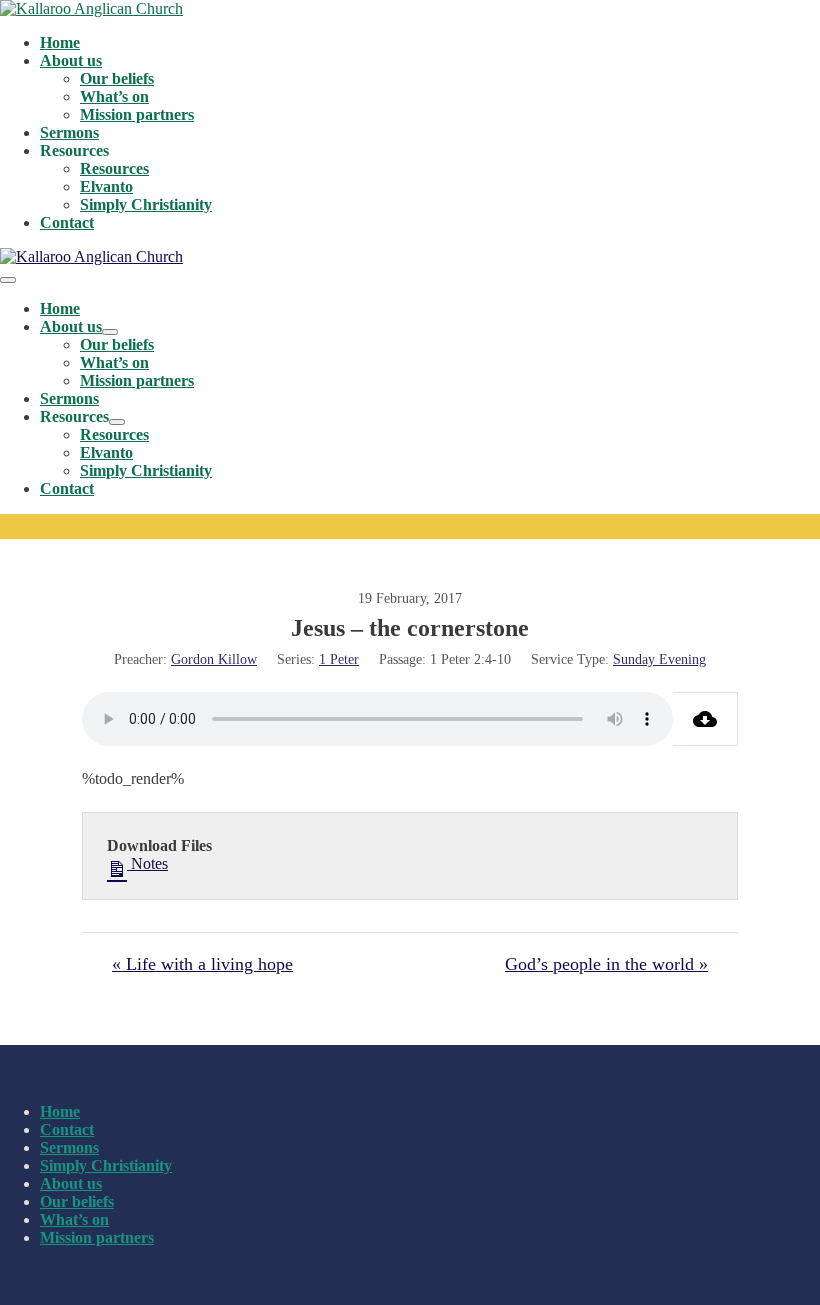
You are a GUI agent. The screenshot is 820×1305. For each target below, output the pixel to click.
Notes (147, 863)
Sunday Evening (659, 659)
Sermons (69, 132)
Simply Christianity (146, 204)
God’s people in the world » (606, 964)
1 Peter (339, 659)
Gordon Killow (214, 659)
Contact (67, 222)
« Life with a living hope (202, 964)
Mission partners (137, 114)
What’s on (114, 96)
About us (71, 60)
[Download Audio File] (705, 719)
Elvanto (106, 186)
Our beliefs (117, 78)
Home (60, 42)
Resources (114, 168)
